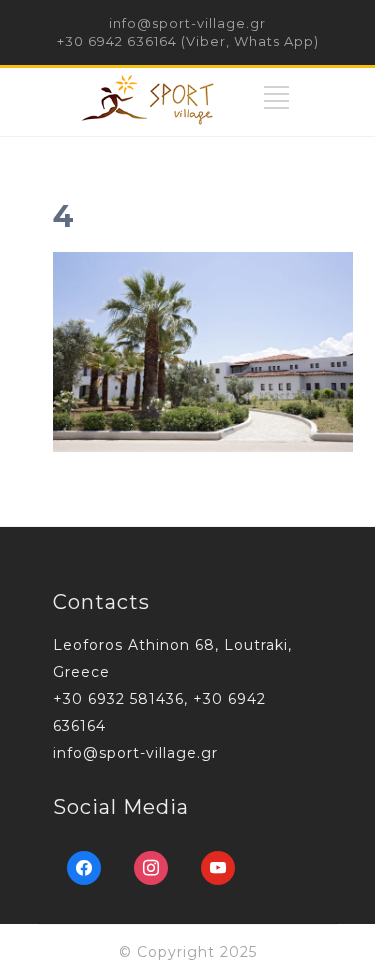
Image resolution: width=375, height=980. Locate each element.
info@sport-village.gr (187, 23)
